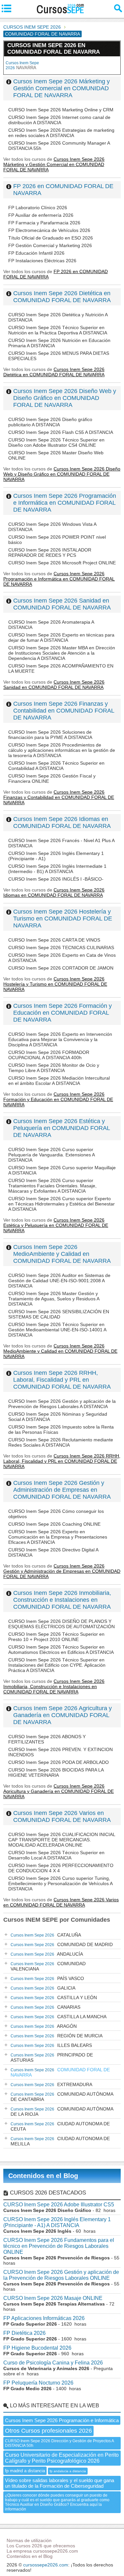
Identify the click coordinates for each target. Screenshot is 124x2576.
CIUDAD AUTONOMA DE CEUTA (60, 2126)
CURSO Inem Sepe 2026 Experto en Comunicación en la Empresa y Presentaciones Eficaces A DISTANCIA (58, 1537)
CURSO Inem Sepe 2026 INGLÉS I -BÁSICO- (56, 879)
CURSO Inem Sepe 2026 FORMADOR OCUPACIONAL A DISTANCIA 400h (49, 1055)
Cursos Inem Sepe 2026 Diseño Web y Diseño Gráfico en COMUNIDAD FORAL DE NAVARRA (65, 398)
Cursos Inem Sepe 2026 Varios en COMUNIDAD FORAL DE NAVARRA (62, 1816)
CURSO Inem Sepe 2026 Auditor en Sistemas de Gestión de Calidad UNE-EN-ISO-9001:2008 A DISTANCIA (59, 1281)
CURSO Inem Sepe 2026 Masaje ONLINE (53, 2298)
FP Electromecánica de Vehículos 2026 (49, 230)
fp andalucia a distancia (68, 2471)
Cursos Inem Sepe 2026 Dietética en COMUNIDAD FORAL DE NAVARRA (62, 297)
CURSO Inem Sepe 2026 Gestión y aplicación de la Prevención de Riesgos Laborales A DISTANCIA (62, 1404)
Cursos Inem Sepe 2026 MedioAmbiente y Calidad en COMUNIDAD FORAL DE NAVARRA (62, 1254)
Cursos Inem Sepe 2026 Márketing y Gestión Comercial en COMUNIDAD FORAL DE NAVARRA (62, 88)
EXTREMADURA (51, 2084)
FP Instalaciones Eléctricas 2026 (42, 261)
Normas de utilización (29, 2540)
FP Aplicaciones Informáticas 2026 (44, 2318)
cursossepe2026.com (46, 2565)
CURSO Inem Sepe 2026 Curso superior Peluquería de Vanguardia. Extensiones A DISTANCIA (51, 1155)
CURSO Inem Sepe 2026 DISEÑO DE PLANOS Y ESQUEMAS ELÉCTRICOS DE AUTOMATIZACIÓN (62, 1624)
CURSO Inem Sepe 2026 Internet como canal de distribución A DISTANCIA (59, 120)
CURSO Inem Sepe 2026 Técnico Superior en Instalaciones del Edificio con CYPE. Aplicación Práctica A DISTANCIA (57, 1665)
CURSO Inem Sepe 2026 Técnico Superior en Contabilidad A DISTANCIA (56, 766)
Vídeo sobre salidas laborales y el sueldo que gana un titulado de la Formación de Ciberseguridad (60, 2483)
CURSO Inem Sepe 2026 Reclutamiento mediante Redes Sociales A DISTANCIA (61, 1442)
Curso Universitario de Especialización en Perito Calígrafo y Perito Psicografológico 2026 (62, 2458)
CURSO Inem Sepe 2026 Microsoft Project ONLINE (62, 563)
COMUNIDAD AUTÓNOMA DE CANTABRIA (62, 2097)
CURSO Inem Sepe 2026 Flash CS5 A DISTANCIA (61, 432)
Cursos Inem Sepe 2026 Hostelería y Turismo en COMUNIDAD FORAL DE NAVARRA (63, 919)
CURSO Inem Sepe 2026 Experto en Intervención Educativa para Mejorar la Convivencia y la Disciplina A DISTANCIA (60, 1039)
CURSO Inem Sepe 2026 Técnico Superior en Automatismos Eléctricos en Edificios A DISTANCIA (61, 1650)
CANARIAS (45, 2007)
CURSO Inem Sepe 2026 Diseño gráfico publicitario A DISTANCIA (50, 422)
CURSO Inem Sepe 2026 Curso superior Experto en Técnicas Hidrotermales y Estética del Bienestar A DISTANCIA (62, 1204)
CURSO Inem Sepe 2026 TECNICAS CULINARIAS (61, 948)
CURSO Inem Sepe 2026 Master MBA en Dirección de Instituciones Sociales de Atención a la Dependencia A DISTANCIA (62, 653)
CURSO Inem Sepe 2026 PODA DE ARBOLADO (59, 1762)
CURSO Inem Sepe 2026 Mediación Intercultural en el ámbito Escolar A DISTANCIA (59, 1081)
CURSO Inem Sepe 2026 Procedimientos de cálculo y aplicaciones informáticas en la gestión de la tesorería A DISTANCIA (62, 750)
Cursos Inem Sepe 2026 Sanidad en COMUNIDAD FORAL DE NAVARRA (62, 604)
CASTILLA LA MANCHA (59, 2017)
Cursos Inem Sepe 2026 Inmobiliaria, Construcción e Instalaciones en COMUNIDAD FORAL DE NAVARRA (62, 1600)
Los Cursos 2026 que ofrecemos (41, 2546)
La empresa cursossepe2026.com (42, 2551)
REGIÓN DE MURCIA (57, 2036)
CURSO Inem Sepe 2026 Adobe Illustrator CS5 (59, 2205)
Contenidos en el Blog (43, 2176)
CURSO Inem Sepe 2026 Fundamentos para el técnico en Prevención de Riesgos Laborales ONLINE (59, 2246)
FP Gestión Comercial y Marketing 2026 (50, 245)
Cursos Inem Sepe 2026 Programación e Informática (62, 2420)
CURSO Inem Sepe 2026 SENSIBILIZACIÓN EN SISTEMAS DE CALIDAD (59, 1314)
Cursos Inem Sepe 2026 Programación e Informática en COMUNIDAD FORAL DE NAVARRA (65, 503)
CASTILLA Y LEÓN (54, 1997)
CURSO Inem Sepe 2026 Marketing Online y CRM (61, 110)
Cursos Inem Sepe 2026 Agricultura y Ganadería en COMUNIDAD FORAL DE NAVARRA (62, 1715)
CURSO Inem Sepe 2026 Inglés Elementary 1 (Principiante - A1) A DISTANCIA (57, 2222)
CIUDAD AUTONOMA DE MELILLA (60, 2141)
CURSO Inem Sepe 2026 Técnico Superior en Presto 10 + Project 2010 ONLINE (56, 1637)
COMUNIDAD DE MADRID (62, 1944)
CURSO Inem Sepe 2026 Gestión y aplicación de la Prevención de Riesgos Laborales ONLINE (61, 2275)
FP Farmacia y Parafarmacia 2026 (44, 223)
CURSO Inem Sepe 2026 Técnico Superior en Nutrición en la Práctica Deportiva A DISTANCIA (58, 330)
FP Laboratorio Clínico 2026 (38, 208)
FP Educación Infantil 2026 (36, 253)
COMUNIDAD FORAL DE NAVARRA (60, 2072)
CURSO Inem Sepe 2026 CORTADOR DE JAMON (61, 968)
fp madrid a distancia (25, 2471)
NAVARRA (22, 65)
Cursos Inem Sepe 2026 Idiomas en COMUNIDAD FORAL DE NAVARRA (62, 822)
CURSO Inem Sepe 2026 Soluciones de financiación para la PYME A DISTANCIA (50, 735)
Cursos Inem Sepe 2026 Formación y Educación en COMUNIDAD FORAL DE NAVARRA (62, 1013)
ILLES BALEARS (51, 2045)
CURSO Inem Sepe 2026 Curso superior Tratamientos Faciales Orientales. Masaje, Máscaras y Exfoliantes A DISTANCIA (52, 1186)
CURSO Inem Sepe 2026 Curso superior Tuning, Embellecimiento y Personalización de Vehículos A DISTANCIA (60, 1883)
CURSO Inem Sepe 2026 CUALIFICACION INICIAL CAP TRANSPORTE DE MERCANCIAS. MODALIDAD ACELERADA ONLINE (62, 1840)
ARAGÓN (44, 2026)
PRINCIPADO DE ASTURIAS (52, 2057)
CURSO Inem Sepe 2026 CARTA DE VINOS (54, 940)
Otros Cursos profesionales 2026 (48, 2431)
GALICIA (43, 1988)
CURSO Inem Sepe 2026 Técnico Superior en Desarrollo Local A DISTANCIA (56, 1855)
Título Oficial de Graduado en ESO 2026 (51, 238)
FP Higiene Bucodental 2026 (37, 2348)
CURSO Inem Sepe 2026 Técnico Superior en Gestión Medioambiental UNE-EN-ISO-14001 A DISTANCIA (57, 1330)
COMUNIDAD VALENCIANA (48, 1966)
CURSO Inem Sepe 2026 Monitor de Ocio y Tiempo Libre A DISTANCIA (54, 1068)
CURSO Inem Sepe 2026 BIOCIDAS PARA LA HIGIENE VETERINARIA (56, 1772)
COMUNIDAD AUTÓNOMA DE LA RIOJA (62, 2111)
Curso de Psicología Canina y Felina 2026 (53, 2363)
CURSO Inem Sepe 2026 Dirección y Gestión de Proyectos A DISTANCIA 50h (60, 2443)
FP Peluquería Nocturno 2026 (38, 2383)
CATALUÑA (46, 1935)
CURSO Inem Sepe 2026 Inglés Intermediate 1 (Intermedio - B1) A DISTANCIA (57, 869)
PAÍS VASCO (47, 1978)
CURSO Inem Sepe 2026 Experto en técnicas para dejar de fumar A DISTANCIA (61, 637)
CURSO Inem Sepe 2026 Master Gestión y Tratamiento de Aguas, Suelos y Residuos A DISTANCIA (54, 1299)
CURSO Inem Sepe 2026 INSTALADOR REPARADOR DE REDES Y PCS (50, 552)
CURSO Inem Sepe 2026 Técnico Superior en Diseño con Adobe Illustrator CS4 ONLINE (56, 442)
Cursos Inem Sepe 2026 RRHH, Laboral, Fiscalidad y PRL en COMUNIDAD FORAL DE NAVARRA (62, 1380)
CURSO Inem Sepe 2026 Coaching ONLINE (54, 1524)
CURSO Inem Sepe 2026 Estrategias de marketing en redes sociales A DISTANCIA (61, 133)
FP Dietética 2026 (24, 2333)
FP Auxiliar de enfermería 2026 (41, 215)
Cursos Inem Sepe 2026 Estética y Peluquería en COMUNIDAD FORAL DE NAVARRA (62, 1128)
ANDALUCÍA (47, 1954)
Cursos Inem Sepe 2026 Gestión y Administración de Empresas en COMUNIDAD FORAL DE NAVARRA (62, 1490)
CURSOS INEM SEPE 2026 (32, 27)
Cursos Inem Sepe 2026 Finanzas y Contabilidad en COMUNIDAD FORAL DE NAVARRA (64, 711)
